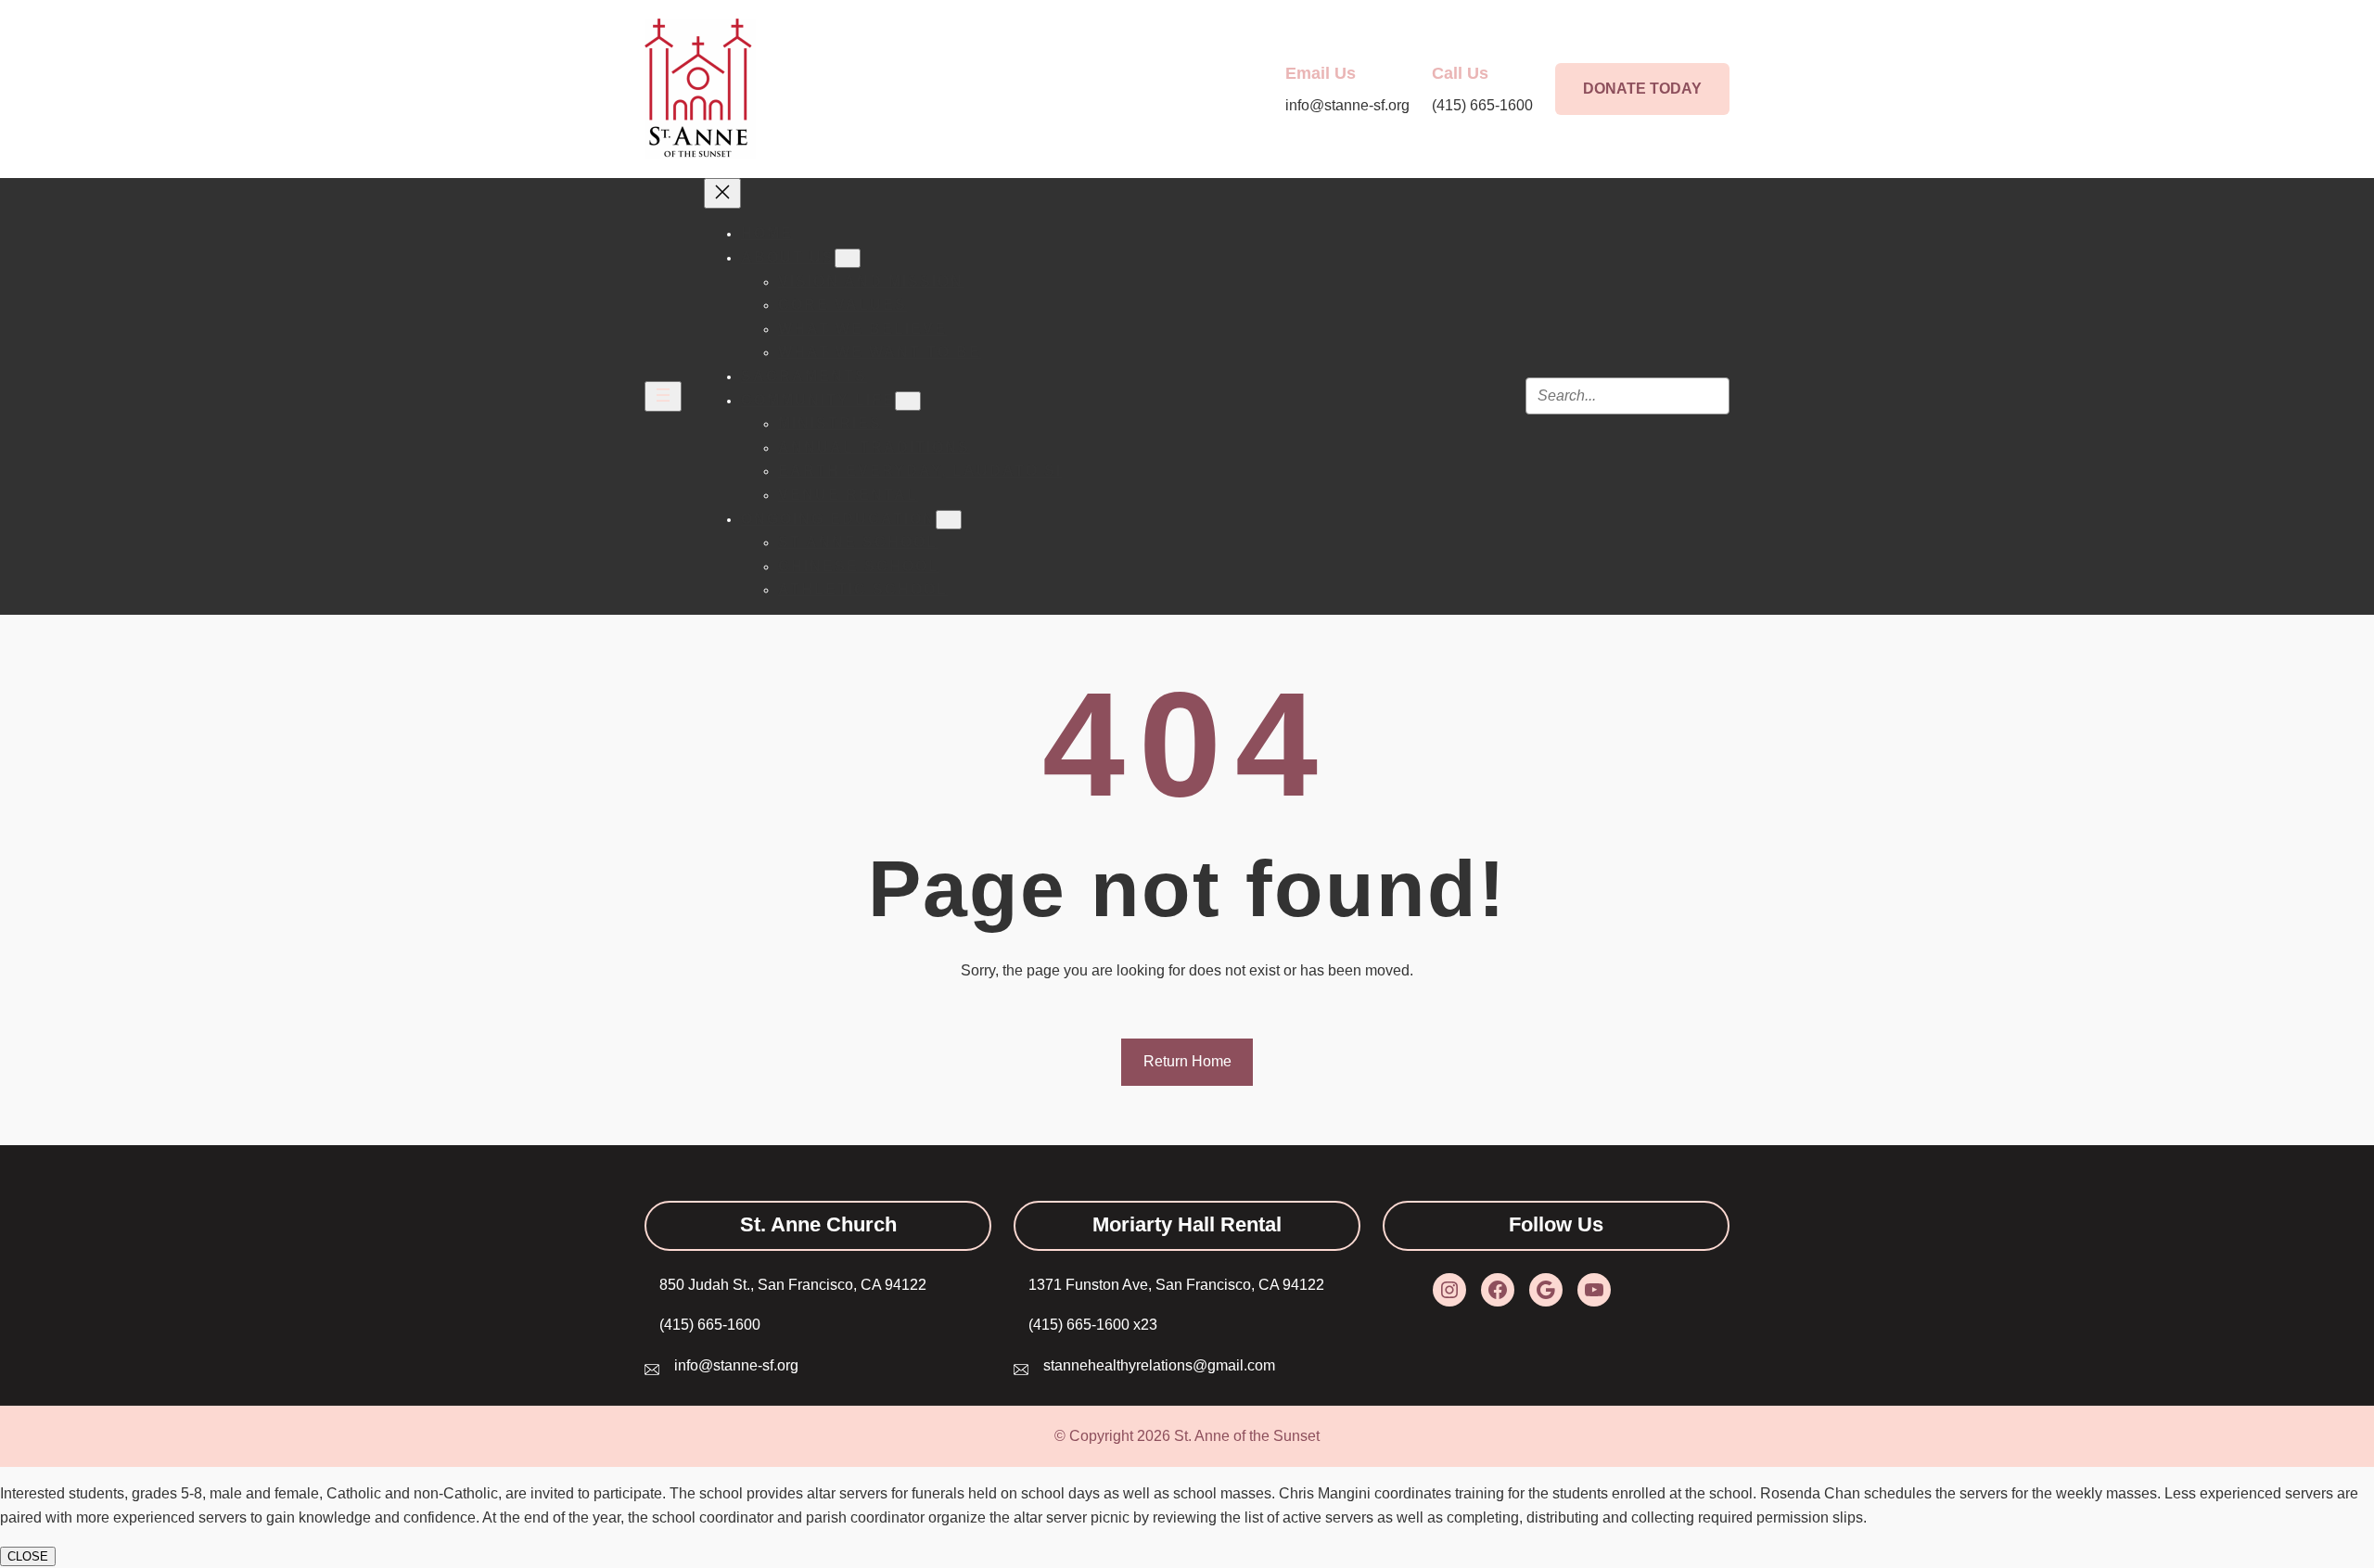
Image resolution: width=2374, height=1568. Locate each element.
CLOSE (28, 1556)
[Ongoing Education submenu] (949, 520)
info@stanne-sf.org (736, 1365)
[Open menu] (663, 396)
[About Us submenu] (848, 258)
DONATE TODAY (1642, 89)
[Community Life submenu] (908, 401)
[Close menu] (722, 193)
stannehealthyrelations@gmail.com (1159, 1365)
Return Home (1187, 1061)
